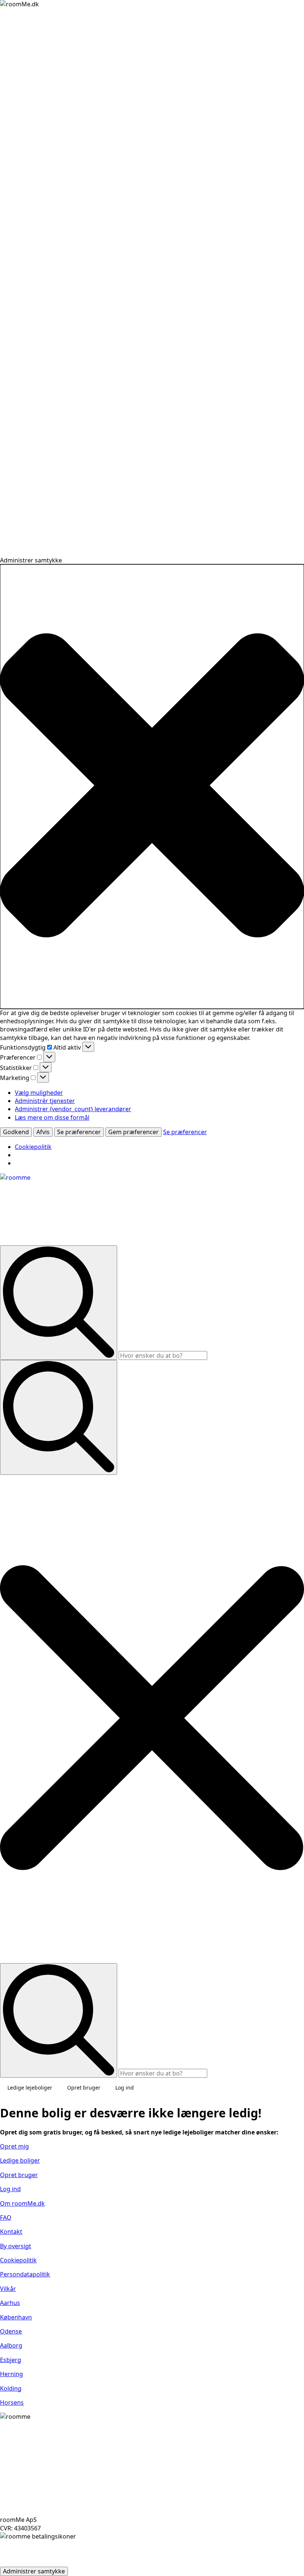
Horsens (12, 2402)
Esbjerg (11, 2360)
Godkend (16, 1132)
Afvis (43, 1132)
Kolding (11, 2388)
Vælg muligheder (39, 1093)
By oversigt (16, 2246)
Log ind (125, 2088)
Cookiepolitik (33, 1147)
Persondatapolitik (25, 2274)
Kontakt (11, 2232)
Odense (11, 2331)
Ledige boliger (20, 2160)
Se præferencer (79, 1132)
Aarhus (10, 2303)
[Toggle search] (59, 1417)
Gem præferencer (133, 1132)
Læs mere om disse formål (52, 1117)
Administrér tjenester (45, 1101)
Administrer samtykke (34, 2571)
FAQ (6, 2217)
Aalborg (11, 2345)
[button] (152, 786)
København (16, 2317)
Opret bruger (84, 2088)
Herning (11, 2374)
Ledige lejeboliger (30, 2088)
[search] (59, 1303)
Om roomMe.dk (22, 2203)
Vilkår (8, 2289)
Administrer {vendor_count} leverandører (73, 1109)
